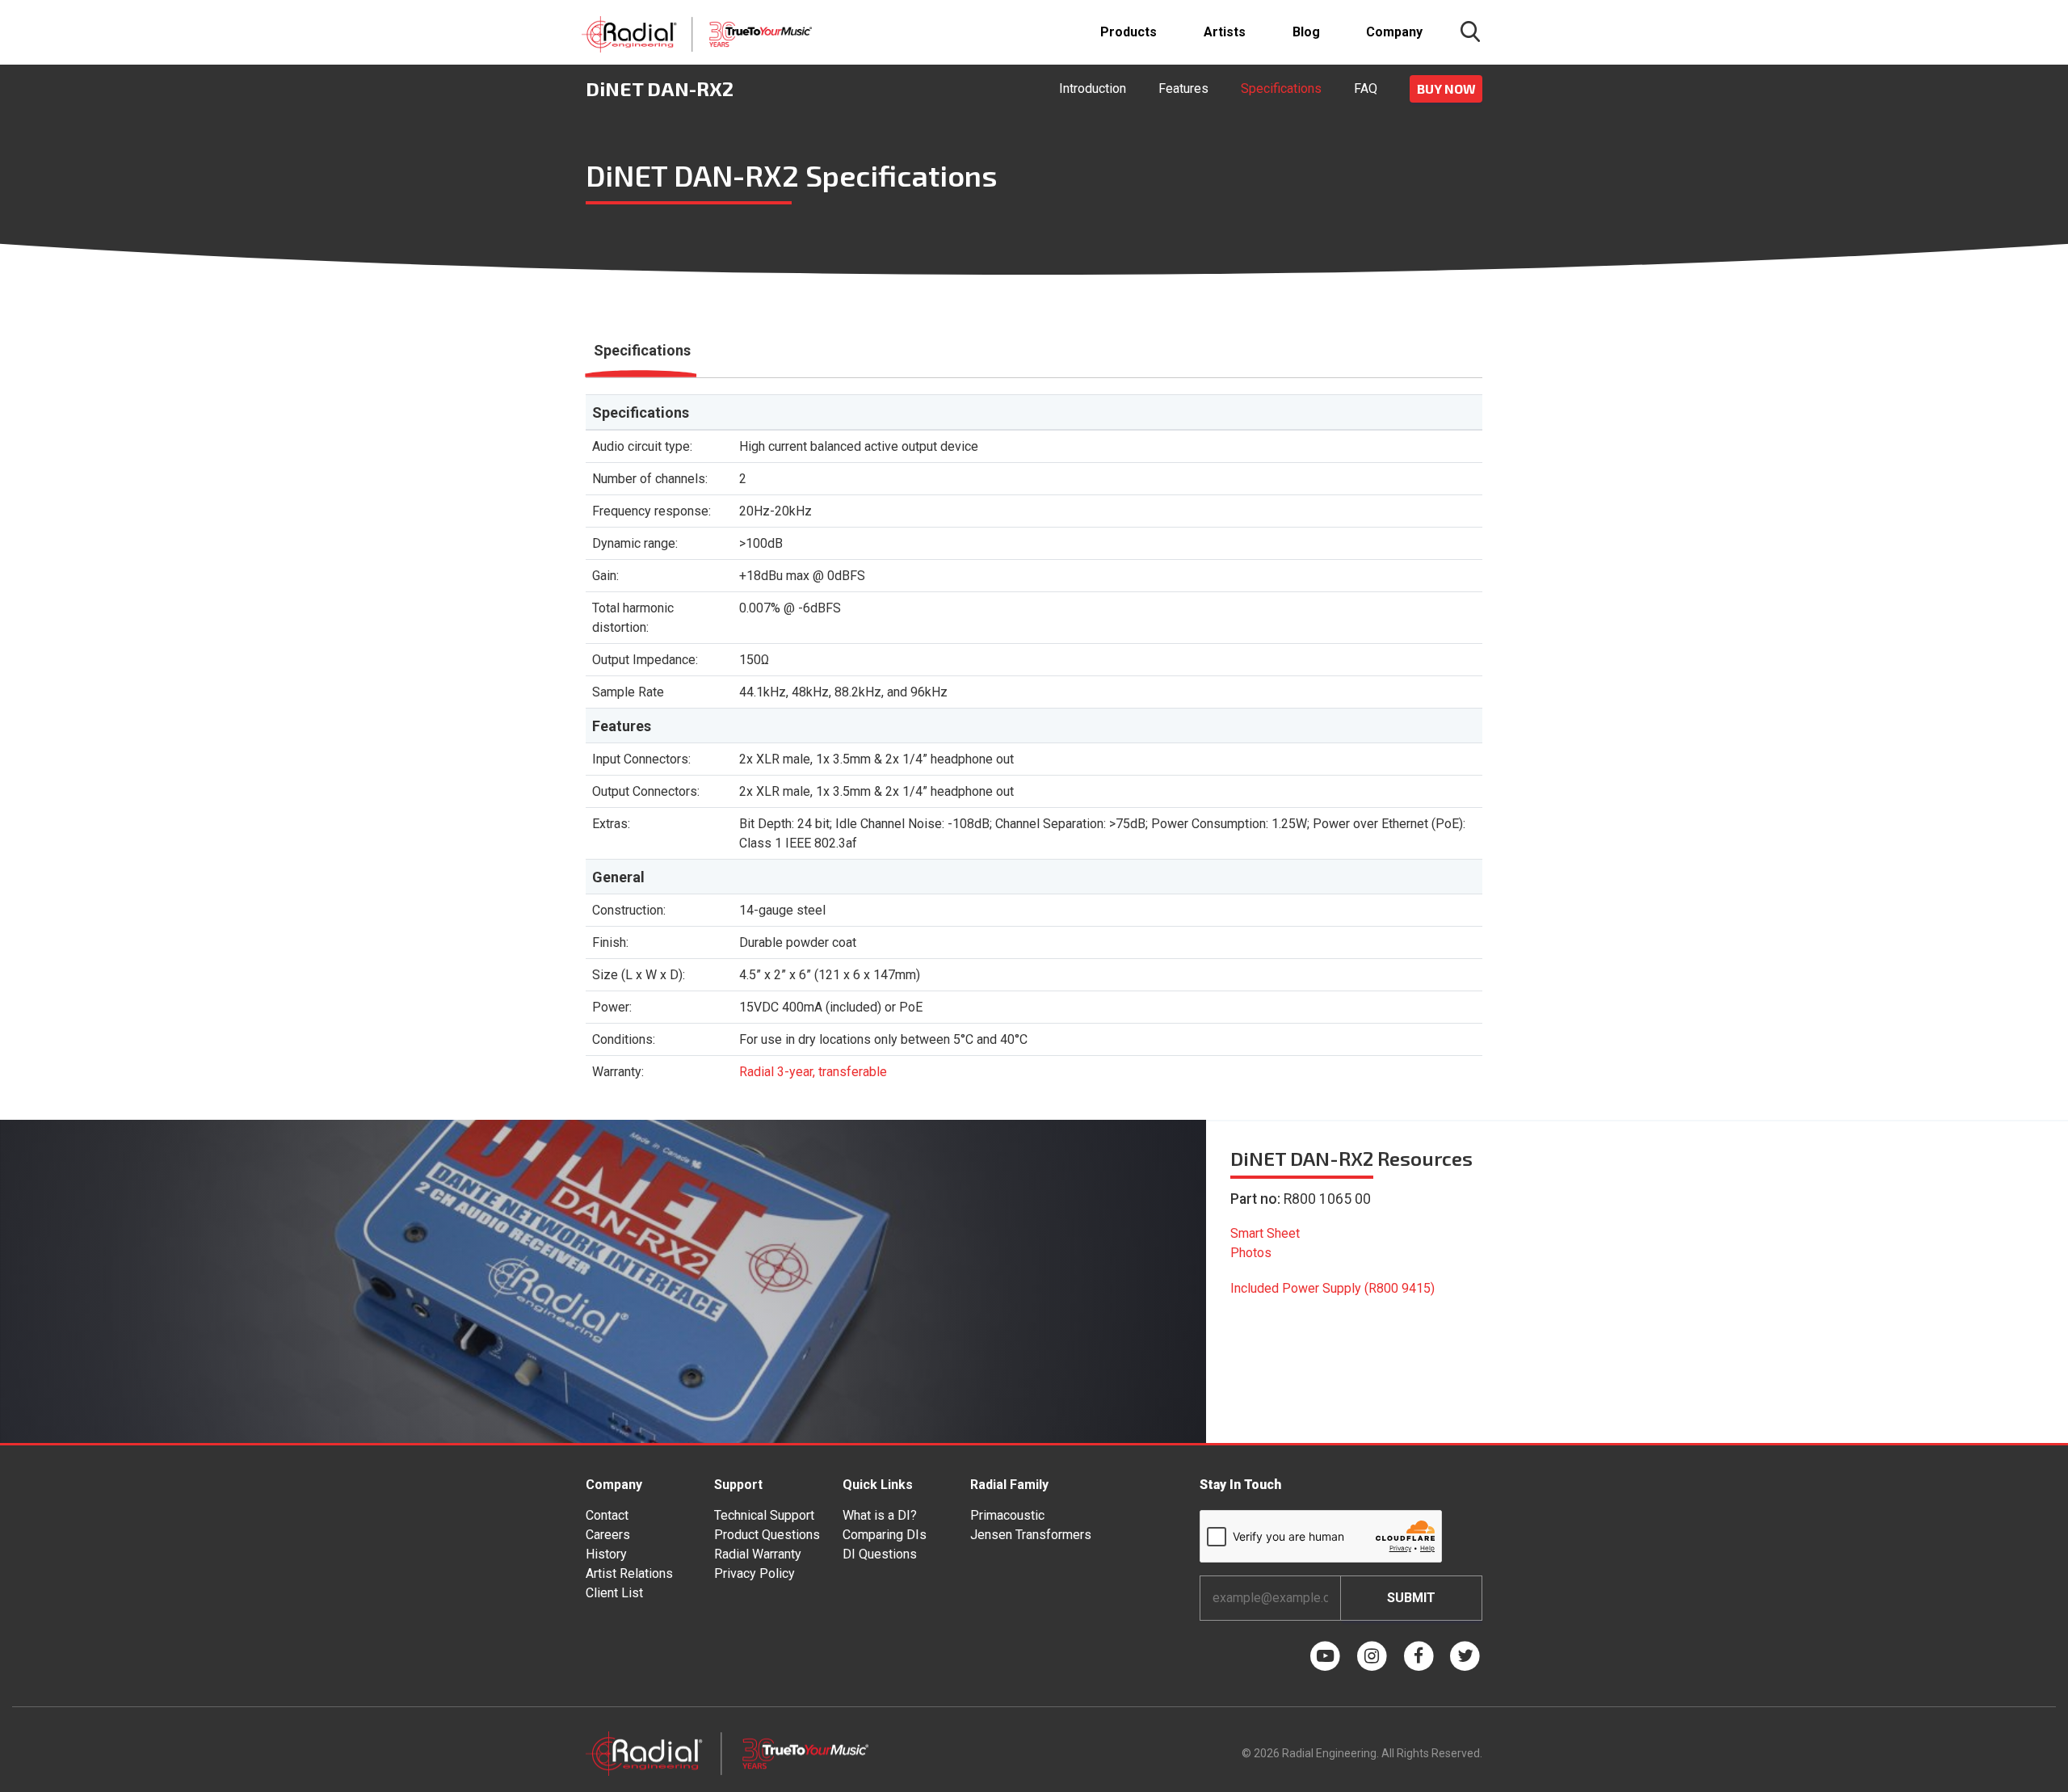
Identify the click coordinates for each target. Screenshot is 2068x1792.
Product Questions (767, 1535)
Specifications (1281, 88)
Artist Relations (629, 1573)
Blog (1306, 32)
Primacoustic (1007, 1515)
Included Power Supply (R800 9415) (1332, 1288)
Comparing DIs (885, 1535)
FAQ (1366, 88)
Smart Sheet (1265, 1233)
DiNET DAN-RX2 (660, 88)
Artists (1225, 32)
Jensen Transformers (1031, 1535)
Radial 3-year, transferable (813, 1072)
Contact (607, 1515)
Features (1183, 88)
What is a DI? (880, 1515)
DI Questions (880, 1554)
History (606, 1554)
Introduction (1093, 88)
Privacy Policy (754, 1573)
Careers (608, 1535)
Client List (614, 1593)
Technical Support (764, 1515)
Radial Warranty (758, 1554)
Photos (1251, 1253)
